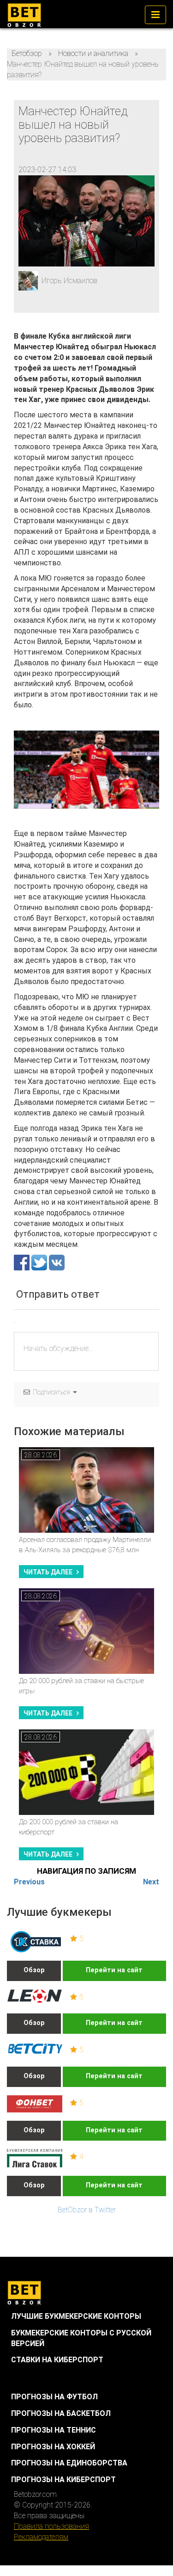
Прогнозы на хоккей (53, 2447)
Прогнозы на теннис (54, 2430)
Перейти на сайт (114, 1970)
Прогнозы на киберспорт (63, 2480)
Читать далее (48, 1572)
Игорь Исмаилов (69, 281)
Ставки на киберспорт (57, 2360)
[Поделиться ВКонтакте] (57, 1262)
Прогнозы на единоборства (69, 2463)
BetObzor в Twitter (87, 2210)
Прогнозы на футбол (54, 2397)
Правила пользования (51, 2526)
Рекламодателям (41, 2537)
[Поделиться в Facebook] (23, 1262)
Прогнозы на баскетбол (61, 2413)
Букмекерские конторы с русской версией (81, 2338)
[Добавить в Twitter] (40, 1262)
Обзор (34, 1970)
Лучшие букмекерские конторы (76, 2316)
